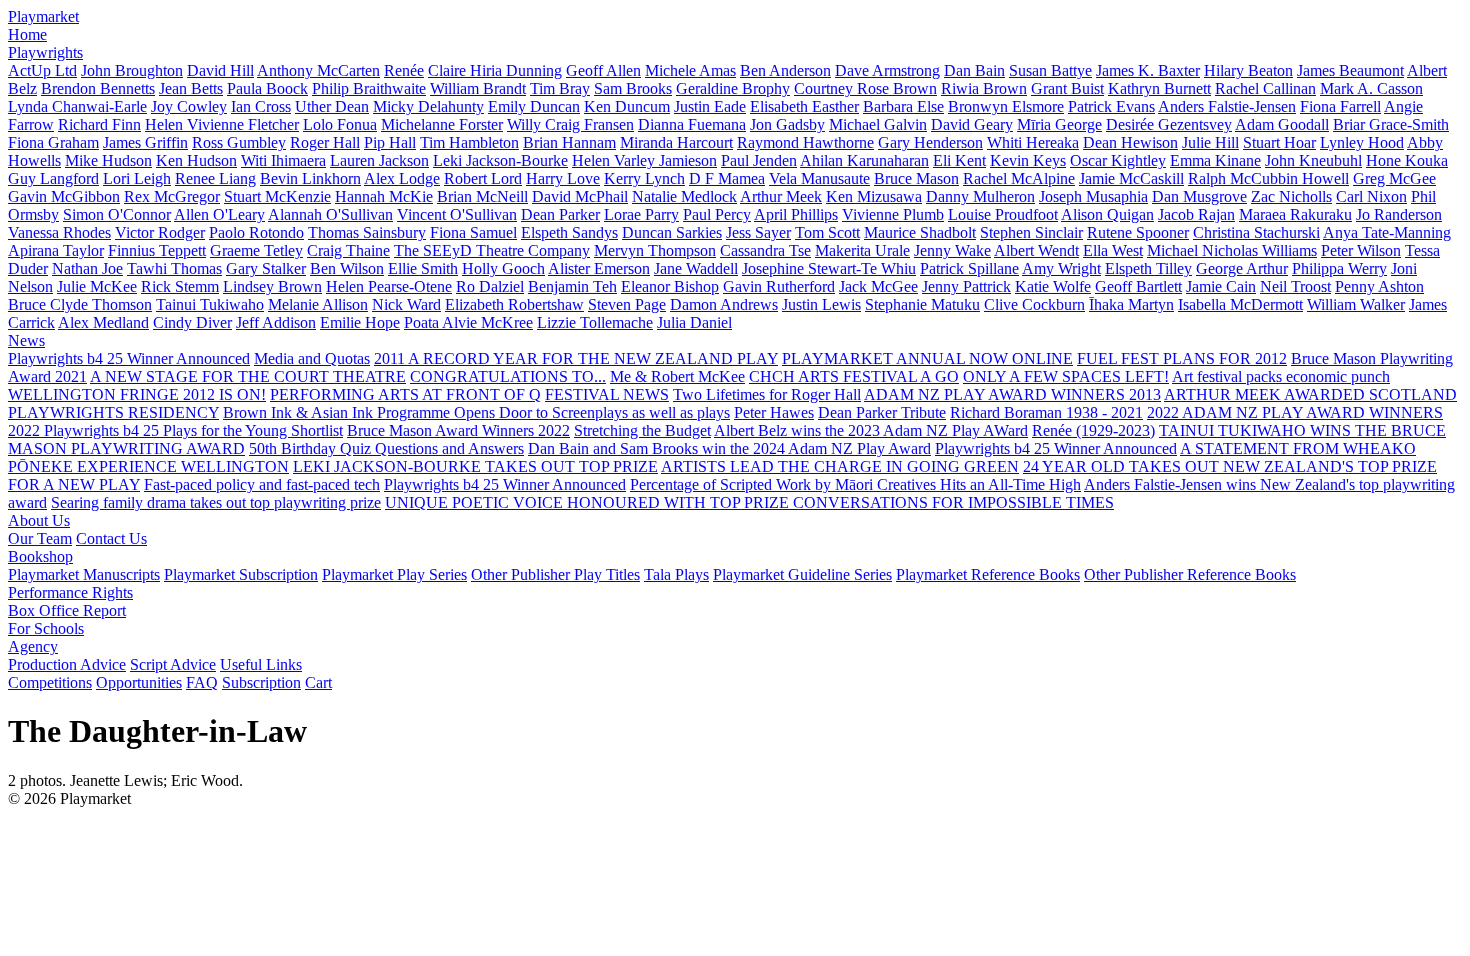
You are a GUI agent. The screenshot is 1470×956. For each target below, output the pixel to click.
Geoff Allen (603, 70)
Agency (33, 646)
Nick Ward (406, 304)
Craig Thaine (348, 250)
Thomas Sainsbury (367, 232)
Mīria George (1059, 124)
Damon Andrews (724, 304)
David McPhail (580, 196)
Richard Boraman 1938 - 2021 (1046, 412)
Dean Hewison (1130, 142)
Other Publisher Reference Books (1190, 574)
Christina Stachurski (1256, 232)
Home (27, 34)
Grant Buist (1067, 88)
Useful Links (261, 664)
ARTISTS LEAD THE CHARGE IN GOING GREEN (840, 466)
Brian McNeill (482, 196)
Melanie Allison (318, 304)
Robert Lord (483, 178)
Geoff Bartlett (1138, 286)
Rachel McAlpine (1019, 178)
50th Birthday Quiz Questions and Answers (386, 448)
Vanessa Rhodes (59, 232)
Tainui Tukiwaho (210, 304)
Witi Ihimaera (283, 160)
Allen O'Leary (219, 214)
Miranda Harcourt (676, 142)
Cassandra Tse (765, 250)
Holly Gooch (503, 268)
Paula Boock (267, 88)
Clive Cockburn (1034, 304)
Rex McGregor (172, 196)
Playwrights (45, 52)
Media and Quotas (312, 358)
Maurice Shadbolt (920, 232)
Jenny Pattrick (966, 286)
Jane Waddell (696, 268)
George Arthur (1242, 268)
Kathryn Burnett (1159, 88)
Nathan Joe (87, 268)
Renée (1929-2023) (1093, 430)
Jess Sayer (758, 232)
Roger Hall (325, 142)
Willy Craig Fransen (570, 124)
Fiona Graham (53, 142)
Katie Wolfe (1053, 286)
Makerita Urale (862, 250)
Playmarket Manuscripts (84, 574)
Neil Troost (1295, 286)
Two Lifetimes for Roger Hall (767, 394)
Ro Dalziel (490, 286)
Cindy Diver (192, 322)
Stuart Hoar (1279, 142)
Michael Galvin (878, 124)
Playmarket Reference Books (988, 574)
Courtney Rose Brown (865, 88)
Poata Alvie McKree (468, 322)
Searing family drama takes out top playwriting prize (216, 502)
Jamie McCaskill (1131, 178)
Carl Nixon (1371, 196)
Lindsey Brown (272, 286)
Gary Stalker (266, 268)
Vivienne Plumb (893, 214)
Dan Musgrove (1199, 196)
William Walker (1356, 304)
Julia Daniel (694, 322)
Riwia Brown (984, 88)
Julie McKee (97, 286)
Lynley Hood (1362, 142)
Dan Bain (974, 70)
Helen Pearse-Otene (389, 286)
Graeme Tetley (256, 250)
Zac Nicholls (1291, 196)
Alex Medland (103, 322)
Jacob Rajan (1196, 214)
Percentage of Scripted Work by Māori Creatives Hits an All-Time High (855, 484)
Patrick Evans (1111, 106)
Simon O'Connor (117, 214)
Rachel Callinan (1265, 88)
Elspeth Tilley (1148, 268)
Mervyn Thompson (655, 250)
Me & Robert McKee (677, 376)
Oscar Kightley (1118, 160)
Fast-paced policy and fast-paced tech (262, 484)
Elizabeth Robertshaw (514, 304)
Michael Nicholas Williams (1232, 250)
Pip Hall (390, 142)
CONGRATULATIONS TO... (508, 376)
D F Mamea (727, 178)
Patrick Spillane (969, 268)
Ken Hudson (196, 160)
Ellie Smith (423, 268)
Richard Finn (99, 124)
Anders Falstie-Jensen (1227, 106)
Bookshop (40, 556)
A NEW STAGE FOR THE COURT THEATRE (248, 376)
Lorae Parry (641, 214)
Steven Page (627, 304)
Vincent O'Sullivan (457, 214)
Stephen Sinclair (1031, 232)
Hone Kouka (1407, 160)
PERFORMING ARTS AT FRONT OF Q (405, 394)
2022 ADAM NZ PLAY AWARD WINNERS (1295, 412)
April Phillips (796, 214)
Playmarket (43, 16)
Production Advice (67, 664)
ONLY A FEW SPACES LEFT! (1066, 376)
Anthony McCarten (318, 70)
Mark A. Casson (1371, 88)
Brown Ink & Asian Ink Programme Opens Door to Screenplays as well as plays (476, 412)
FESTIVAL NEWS (607, 394)
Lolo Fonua (340, 124)
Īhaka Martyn (1131, 304)
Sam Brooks (633, 88)
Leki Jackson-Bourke (500, 160)
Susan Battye (1050, 70)
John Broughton (132, 70)
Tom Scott (827, 232)
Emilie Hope (360, 322)
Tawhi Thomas (174, 268)
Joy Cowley (189, 106)
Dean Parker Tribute (882, 412)
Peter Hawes (774, 412)
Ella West (1113, 250)
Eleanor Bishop (670, 286)
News (26, 340)
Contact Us (111, 538)
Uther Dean (332, 106)
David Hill (220, 70)
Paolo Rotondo (256, 232)
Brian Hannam (569, 142)
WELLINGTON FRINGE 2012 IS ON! (137, 394)
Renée (404, 70)
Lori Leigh (137, 178)
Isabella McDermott (1240, 304)
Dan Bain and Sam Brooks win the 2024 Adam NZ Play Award (729, 448)
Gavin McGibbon (64, 196)
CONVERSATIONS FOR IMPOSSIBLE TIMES (953, 502)
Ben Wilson (347, 268)
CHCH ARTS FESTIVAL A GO (854, 376)
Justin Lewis (821, 304)
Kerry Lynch (644, 178)
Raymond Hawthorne (805, 142)
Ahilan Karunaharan (864, 160)
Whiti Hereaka (1033, 142)
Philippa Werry (1339, 268)
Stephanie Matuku (922, 304)
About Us (39, 520)
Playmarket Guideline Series (802, 574)
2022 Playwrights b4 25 (85, 430)
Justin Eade (710, 106)
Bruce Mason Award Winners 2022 (458, 430)
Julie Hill (1210, 142)
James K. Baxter (1148, 70)
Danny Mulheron (980, 196)
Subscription (261, 682)
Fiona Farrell (1340, 106)
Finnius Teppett (157, 250)
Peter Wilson (1361, 250)
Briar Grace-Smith (1391, 124)
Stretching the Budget (642, 430)
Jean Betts (191, 88)
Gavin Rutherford (779, 286)
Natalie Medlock (684, 196)
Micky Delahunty (428, 106)
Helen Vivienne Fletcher (222, 124)
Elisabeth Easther (804, 106)
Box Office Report (67, 610)
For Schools (46, 628)
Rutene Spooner (1138, 232)
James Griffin (145, 142)
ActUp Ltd (42, 70)
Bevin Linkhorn (310, 178)
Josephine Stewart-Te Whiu (829, 268)
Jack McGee (878, 286)
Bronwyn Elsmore (1006, 106)
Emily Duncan (534, 106)
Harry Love (563, 178)
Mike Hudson (108, 160)
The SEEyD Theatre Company (492, 250)
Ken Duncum (627, 106)
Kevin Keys (1028, 160)
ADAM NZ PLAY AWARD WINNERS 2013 (1012, 394)
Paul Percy (717, 214)
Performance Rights (70, 592)
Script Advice (173, 664)
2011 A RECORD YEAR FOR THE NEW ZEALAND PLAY (576, 358)
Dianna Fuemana (692, 124)
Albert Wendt (1036, 250)
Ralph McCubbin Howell (1268, 178)
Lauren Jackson (379, 160)
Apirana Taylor (56, 250)
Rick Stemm (180, 286)
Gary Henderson (930, 142)
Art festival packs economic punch (1281, 376)
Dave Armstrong (887, 70)
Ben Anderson (785, 70)
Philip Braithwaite (369, 88)
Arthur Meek (781, 196)
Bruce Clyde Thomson (80, 304)
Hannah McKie (384, 196)
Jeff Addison (276, 322)
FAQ (202, 682)
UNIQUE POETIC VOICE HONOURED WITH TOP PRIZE (589, 502)
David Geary (972, 124)
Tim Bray (560, 88)
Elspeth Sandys (569, 232)
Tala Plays (676, 574)
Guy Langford (53, 178)
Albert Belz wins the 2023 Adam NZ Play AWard (871, 430)
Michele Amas (690, 70)
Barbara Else (903, 106)
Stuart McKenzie (277, 196)
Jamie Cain (1221, 286)
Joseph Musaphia (1093, 196)
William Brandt (478, 88)
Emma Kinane (1215, 160)
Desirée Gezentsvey (1169, 124)
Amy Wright (1061, 268)
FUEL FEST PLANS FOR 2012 (1182, 358)
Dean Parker (560, 214)
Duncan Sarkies (672, 232)
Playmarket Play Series (394, 574)
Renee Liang (215, 178)
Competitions (50, 682)
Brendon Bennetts (98, 88)
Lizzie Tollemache (595, 322)
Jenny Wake (952, 250)
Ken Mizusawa (874, 196)
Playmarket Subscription (241, 574)
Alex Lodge (402, 178)
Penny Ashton (1379, 286)
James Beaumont (1350, 70)
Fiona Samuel (473, 232)
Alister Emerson (599, 268)
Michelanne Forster (442, 124)
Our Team (40, 538)
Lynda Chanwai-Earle (77, 106)
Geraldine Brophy (733, 88)
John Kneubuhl (1313, 160)
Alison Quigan (1107, 214)
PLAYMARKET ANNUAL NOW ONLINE (927, 358)
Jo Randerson (1399, 214)
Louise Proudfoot (1003, 214)
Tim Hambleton (469, 142)
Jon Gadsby (787, 124)
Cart (318, 682)
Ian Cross (261, 106)
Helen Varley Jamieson (644, 160)
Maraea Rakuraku (1295, 214)
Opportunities (139, 682)
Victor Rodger (160, 232)
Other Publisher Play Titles (555, 574)
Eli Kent (959, 160)
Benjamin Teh (572, 286)
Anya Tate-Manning (1387, 232)
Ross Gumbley (239, 142)
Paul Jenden (759, 160)
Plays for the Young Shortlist (253, 430)
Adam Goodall (1282, 124)
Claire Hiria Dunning (495, 70)
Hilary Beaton (1248, 70)
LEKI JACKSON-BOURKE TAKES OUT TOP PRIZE (475, 466)
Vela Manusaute (819, 178)
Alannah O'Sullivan (330, 214)
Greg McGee (1394, 178)
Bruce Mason (916, 178)
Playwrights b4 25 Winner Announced (129, 358)
